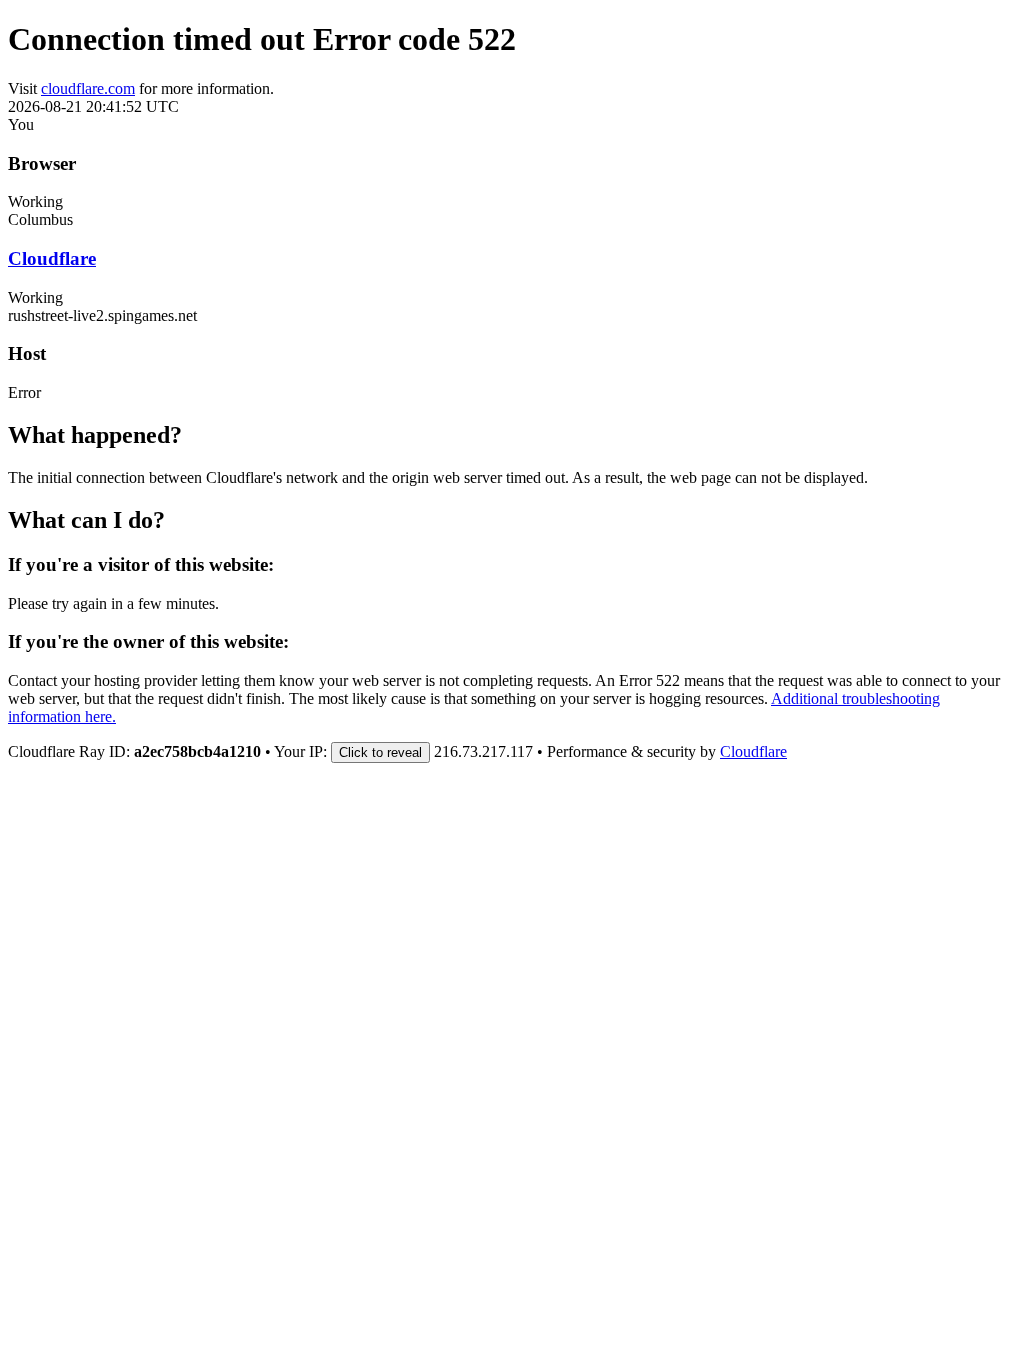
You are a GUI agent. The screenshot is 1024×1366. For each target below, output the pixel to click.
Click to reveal (380, 752)
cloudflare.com (88, 88)
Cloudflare (52, 258)
